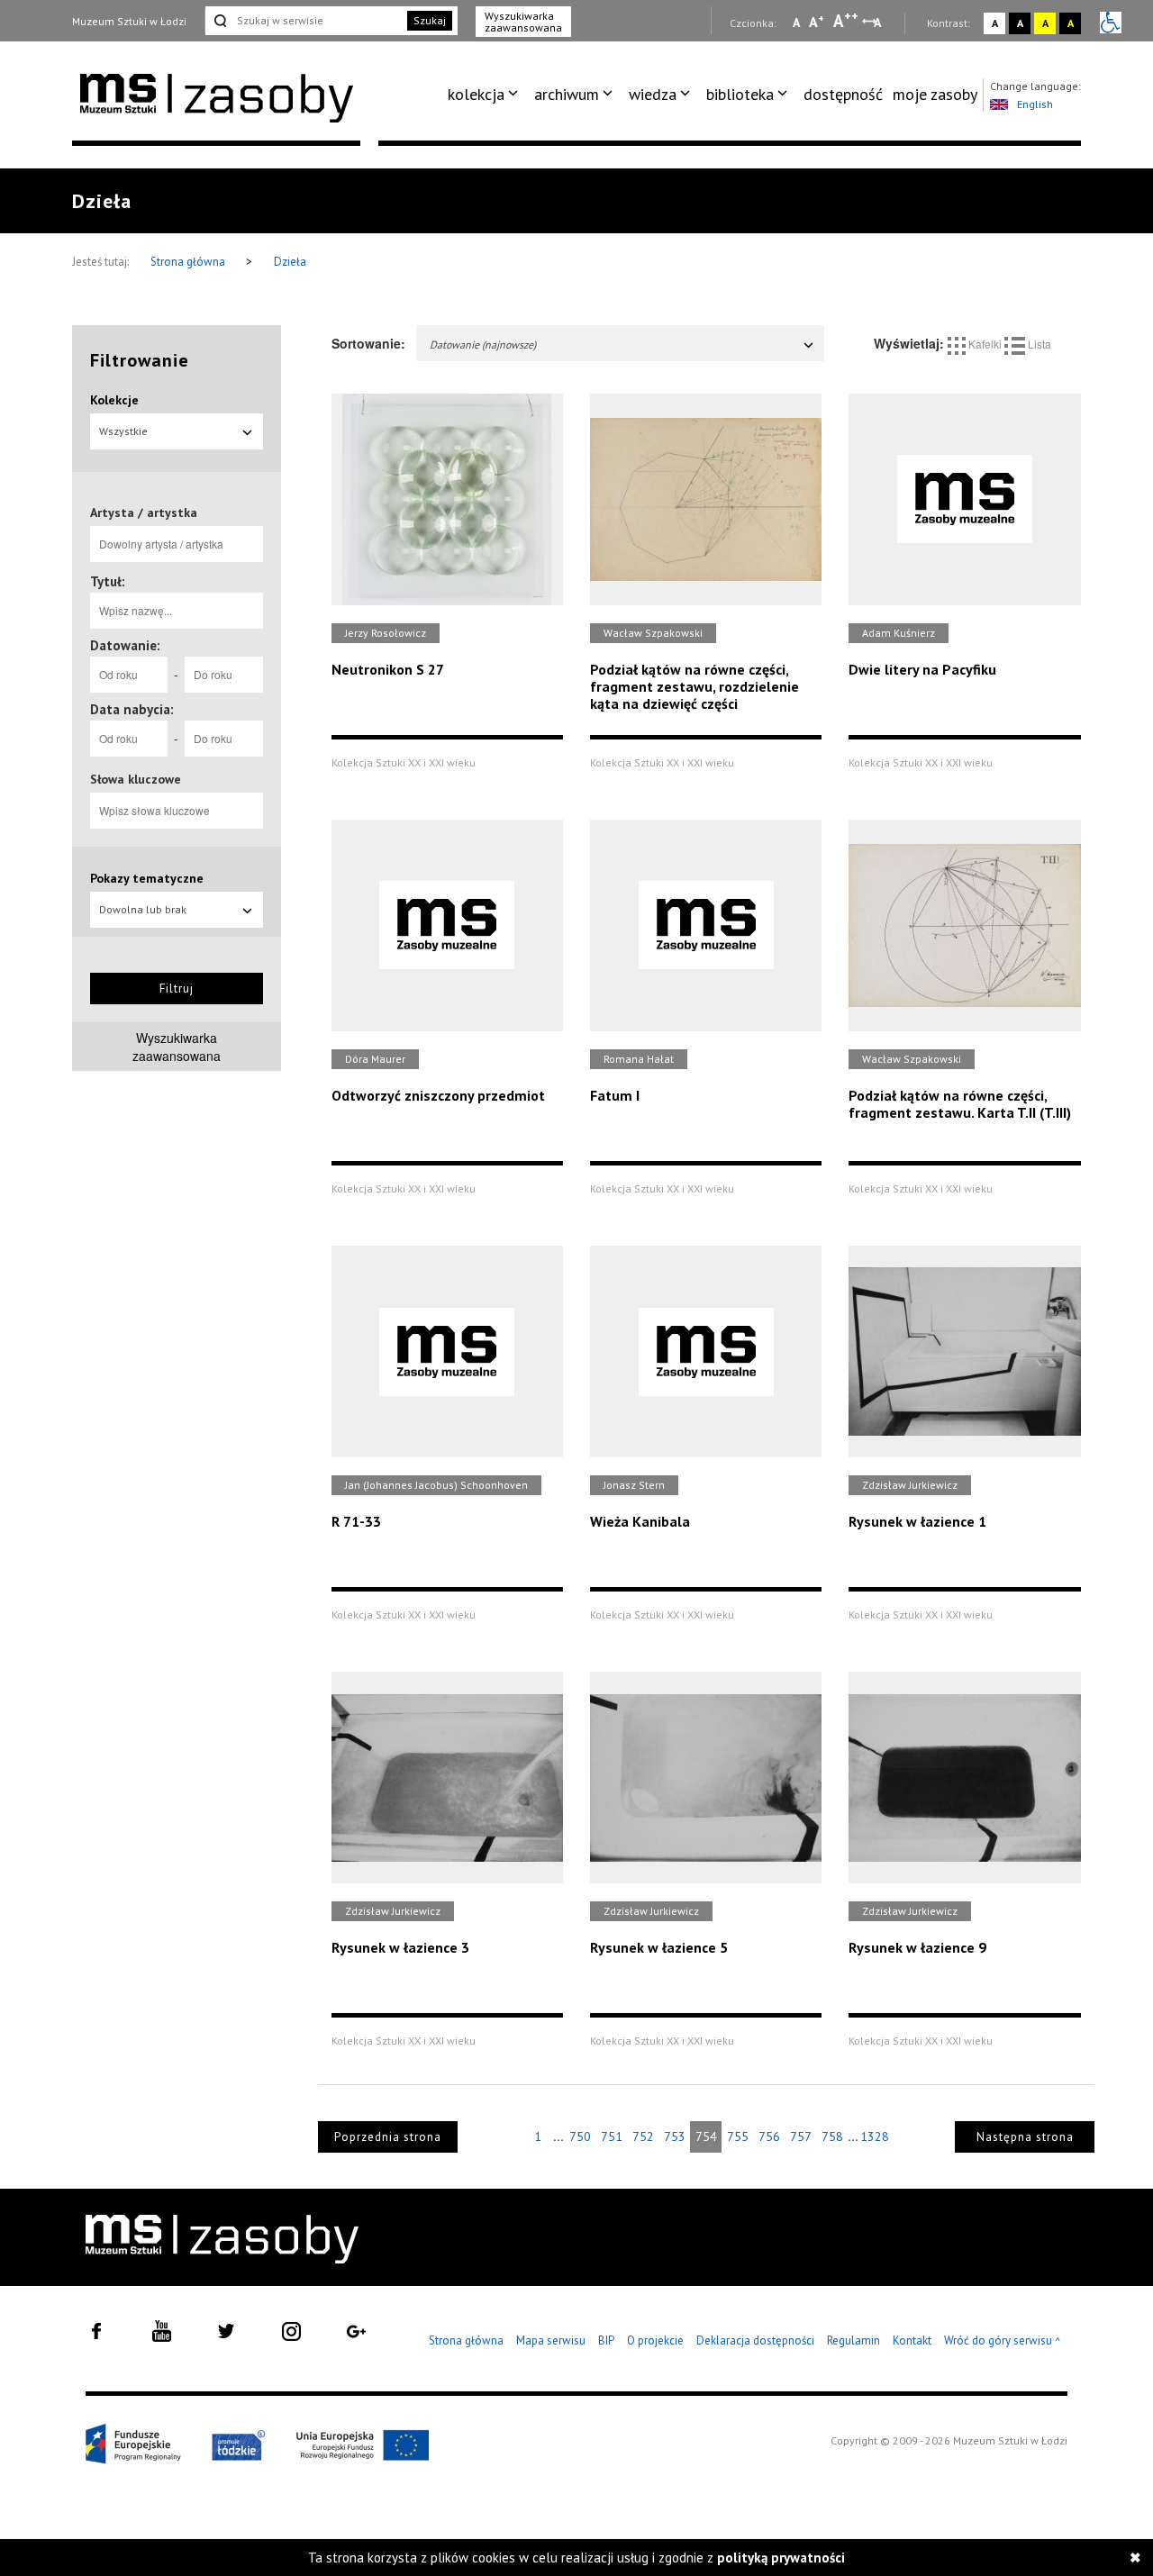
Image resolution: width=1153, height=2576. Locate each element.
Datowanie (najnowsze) (483, 345)
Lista (1038, 344)
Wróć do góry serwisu (1003, 2341)
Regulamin (853, 2340)
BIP (606, 2340)
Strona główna (189, 262)
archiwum (567, 94)
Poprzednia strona (388, 2137)
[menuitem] (486, 95)
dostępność (843, 94)
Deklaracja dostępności (755, 2340)
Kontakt (912, 2340)
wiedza (653, 94)
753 (675, 2136)
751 (612, 2136)
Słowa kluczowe (136, 779)
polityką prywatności (781, 2558)
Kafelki (985, 344)
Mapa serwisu (551, 2340)
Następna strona (1025, 2137)
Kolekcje (114, 400)
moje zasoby (935, 94)
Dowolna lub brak (143, 909)
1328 (875, 2136)
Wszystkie (123, 431)
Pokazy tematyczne (147, 878)
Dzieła (290, 262)
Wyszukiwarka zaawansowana (523, 22)
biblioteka (740, 94)
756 (769, 2136)
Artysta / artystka (144, 512)
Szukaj (430, 20)
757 (801, 2136)
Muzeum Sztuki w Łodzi (129, 21)
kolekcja (476, 94)
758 (832, 2136)
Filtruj (177, 989)
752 (643, 2136)
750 (580, 2136)
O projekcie (655, 2340)
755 (738, 2136)
